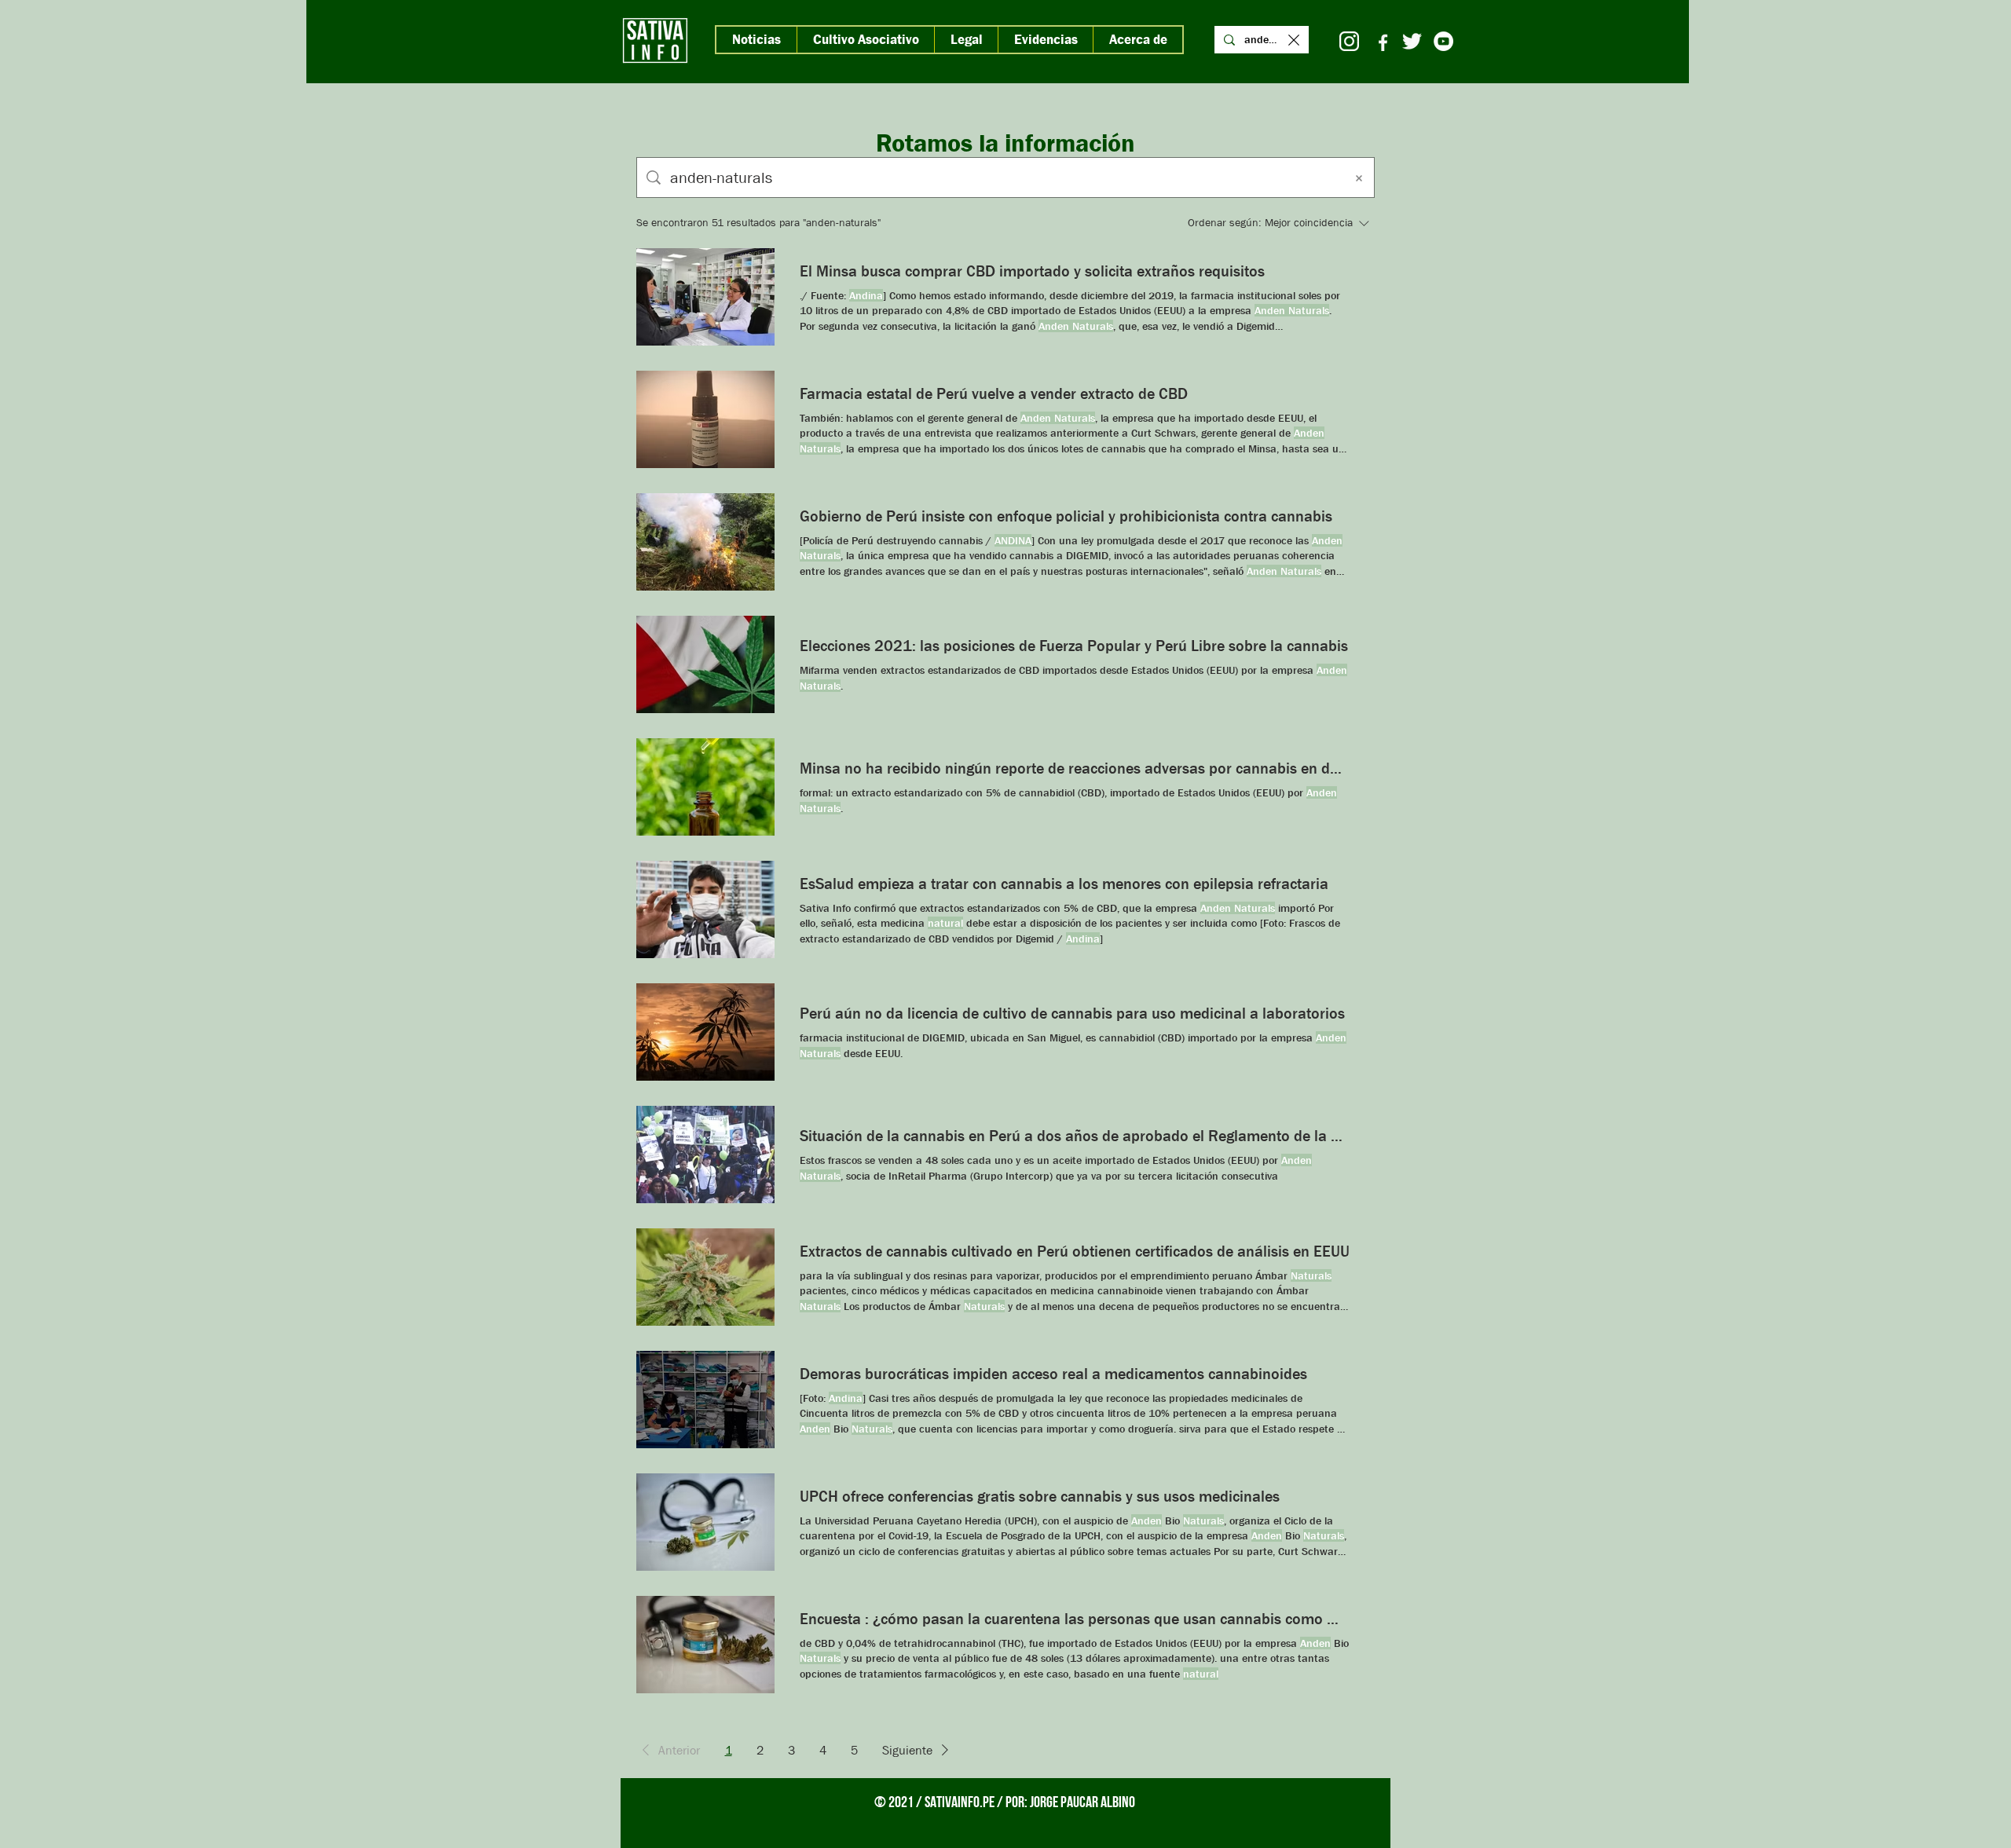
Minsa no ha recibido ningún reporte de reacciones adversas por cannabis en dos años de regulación (1075, 768)
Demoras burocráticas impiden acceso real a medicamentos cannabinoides (1053, 1374)
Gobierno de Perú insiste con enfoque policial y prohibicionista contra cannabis (1066, 516)
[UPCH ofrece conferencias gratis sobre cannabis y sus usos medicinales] (705, 1522)
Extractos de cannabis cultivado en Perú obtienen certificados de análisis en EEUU (1075, 1251)
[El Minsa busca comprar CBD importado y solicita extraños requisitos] (705, 297)
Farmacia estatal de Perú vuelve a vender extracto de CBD (994, 393)
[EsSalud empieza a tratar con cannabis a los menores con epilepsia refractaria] (705, 909)
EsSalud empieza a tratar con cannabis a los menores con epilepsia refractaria (1064, 884)
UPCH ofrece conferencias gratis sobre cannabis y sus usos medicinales (1040, 1496)
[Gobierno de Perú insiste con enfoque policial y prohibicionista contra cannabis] (705, 542)
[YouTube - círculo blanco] (1443, 41)
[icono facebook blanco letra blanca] (1381, 41)
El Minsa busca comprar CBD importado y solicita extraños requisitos (1032, 271)
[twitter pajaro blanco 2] (1412, 41)
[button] (668, 1750)
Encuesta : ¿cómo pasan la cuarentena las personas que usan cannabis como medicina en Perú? (1075, 1619)
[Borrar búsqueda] (1359, 177)
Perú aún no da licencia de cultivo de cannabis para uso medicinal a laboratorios (1072, 1013)
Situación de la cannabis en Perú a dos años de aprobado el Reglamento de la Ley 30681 (1075, 1136)
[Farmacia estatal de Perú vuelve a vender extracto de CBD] (705, 419)
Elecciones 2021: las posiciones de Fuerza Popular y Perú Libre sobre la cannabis (1074, 646)
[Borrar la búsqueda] (1294, 40)
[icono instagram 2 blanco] (1349, 41)
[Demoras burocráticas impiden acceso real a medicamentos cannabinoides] (705, 1400)
